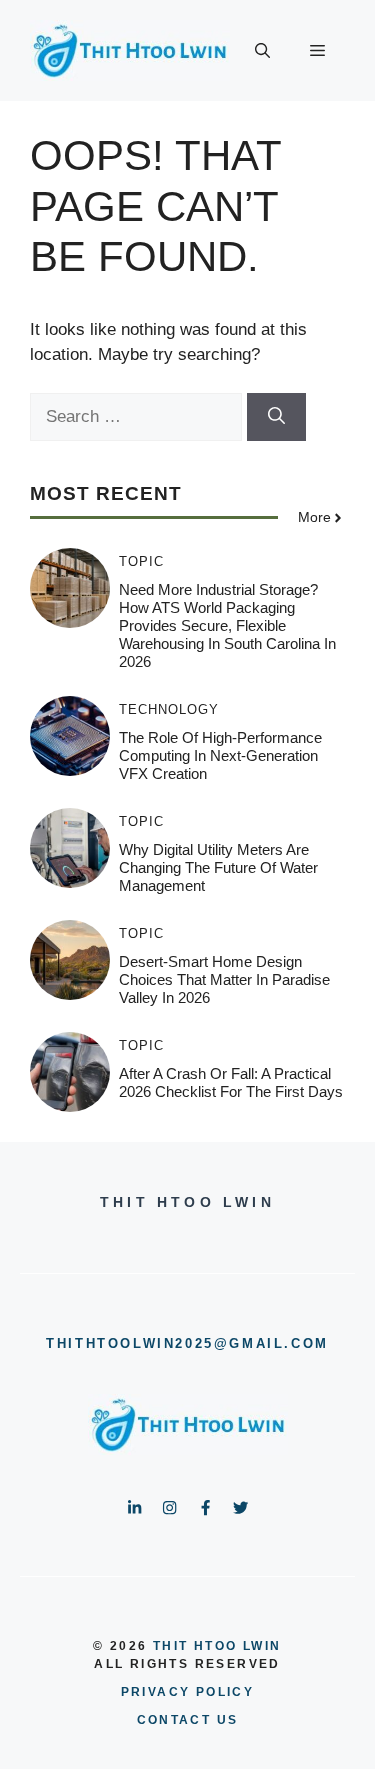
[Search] (276, 417)
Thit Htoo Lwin (217, 1646)
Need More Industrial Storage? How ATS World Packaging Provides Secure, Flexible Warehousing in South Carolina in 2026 (227, 625)
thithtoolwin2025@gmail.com (187, 1343)
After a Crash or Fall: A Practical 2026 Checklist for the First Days (231, 1082)
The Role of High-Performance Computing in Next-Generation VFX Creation (220, 755)
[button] (262, 51)
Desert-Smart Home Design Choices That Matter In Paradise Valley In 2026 (224, 979)
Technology (169, 709)
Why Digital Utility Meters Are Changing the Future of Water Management (218, 867)
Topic (141, 561)
